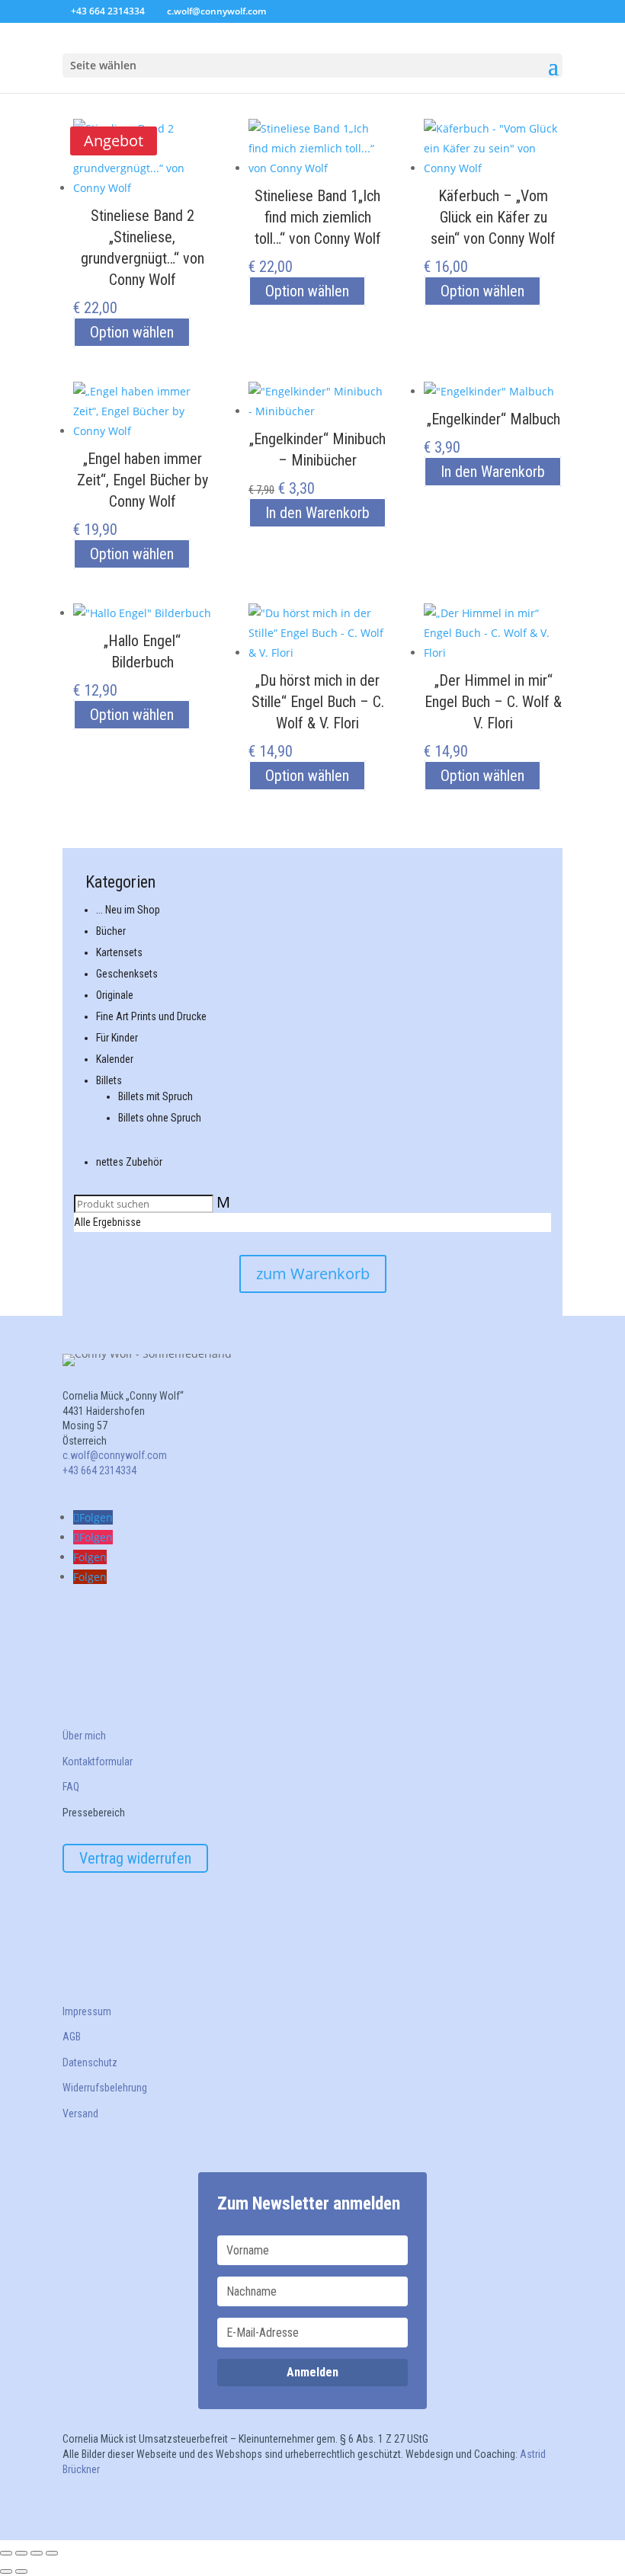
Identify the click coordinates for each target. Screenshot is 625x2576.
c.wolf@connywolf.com (115, 1455)
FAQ (71, 1787)
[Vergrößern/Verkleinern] (6, 2553)
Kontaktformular (98, 1762)
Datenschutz (90, 2062)
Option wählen (132, 332)
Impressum (87, 2011)
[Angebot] (318, 405)
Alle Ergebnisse (107, 1222)
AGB (72, 2037)
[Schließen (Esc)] (52, 2553)
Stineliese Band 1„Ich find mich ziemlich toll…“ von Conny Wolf (318, 217)
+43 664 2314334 (108, 11)
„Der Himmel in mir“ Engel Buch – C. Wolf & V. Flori (493, 702)
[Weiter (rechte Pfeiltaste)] (21, 2571)
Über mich (84, 1736)
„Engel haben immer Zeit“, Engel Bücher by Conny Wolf (143, 480)
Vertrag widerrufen (135, 1858)
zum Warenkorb (313, 1274)
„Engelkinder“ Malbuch (494, 419)
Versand (80, 2114)
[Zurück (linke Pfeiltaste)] (6, 2571)
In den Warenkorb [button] (317, 513)
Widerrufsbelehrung (105, 2088)
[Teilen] (37, 2553)
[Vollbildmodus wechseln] (21, 2553)
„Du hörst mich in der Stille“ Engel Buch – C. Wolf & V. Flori (318, 702)
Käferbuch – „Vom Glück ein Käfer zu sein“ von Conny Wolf (493, 217)
